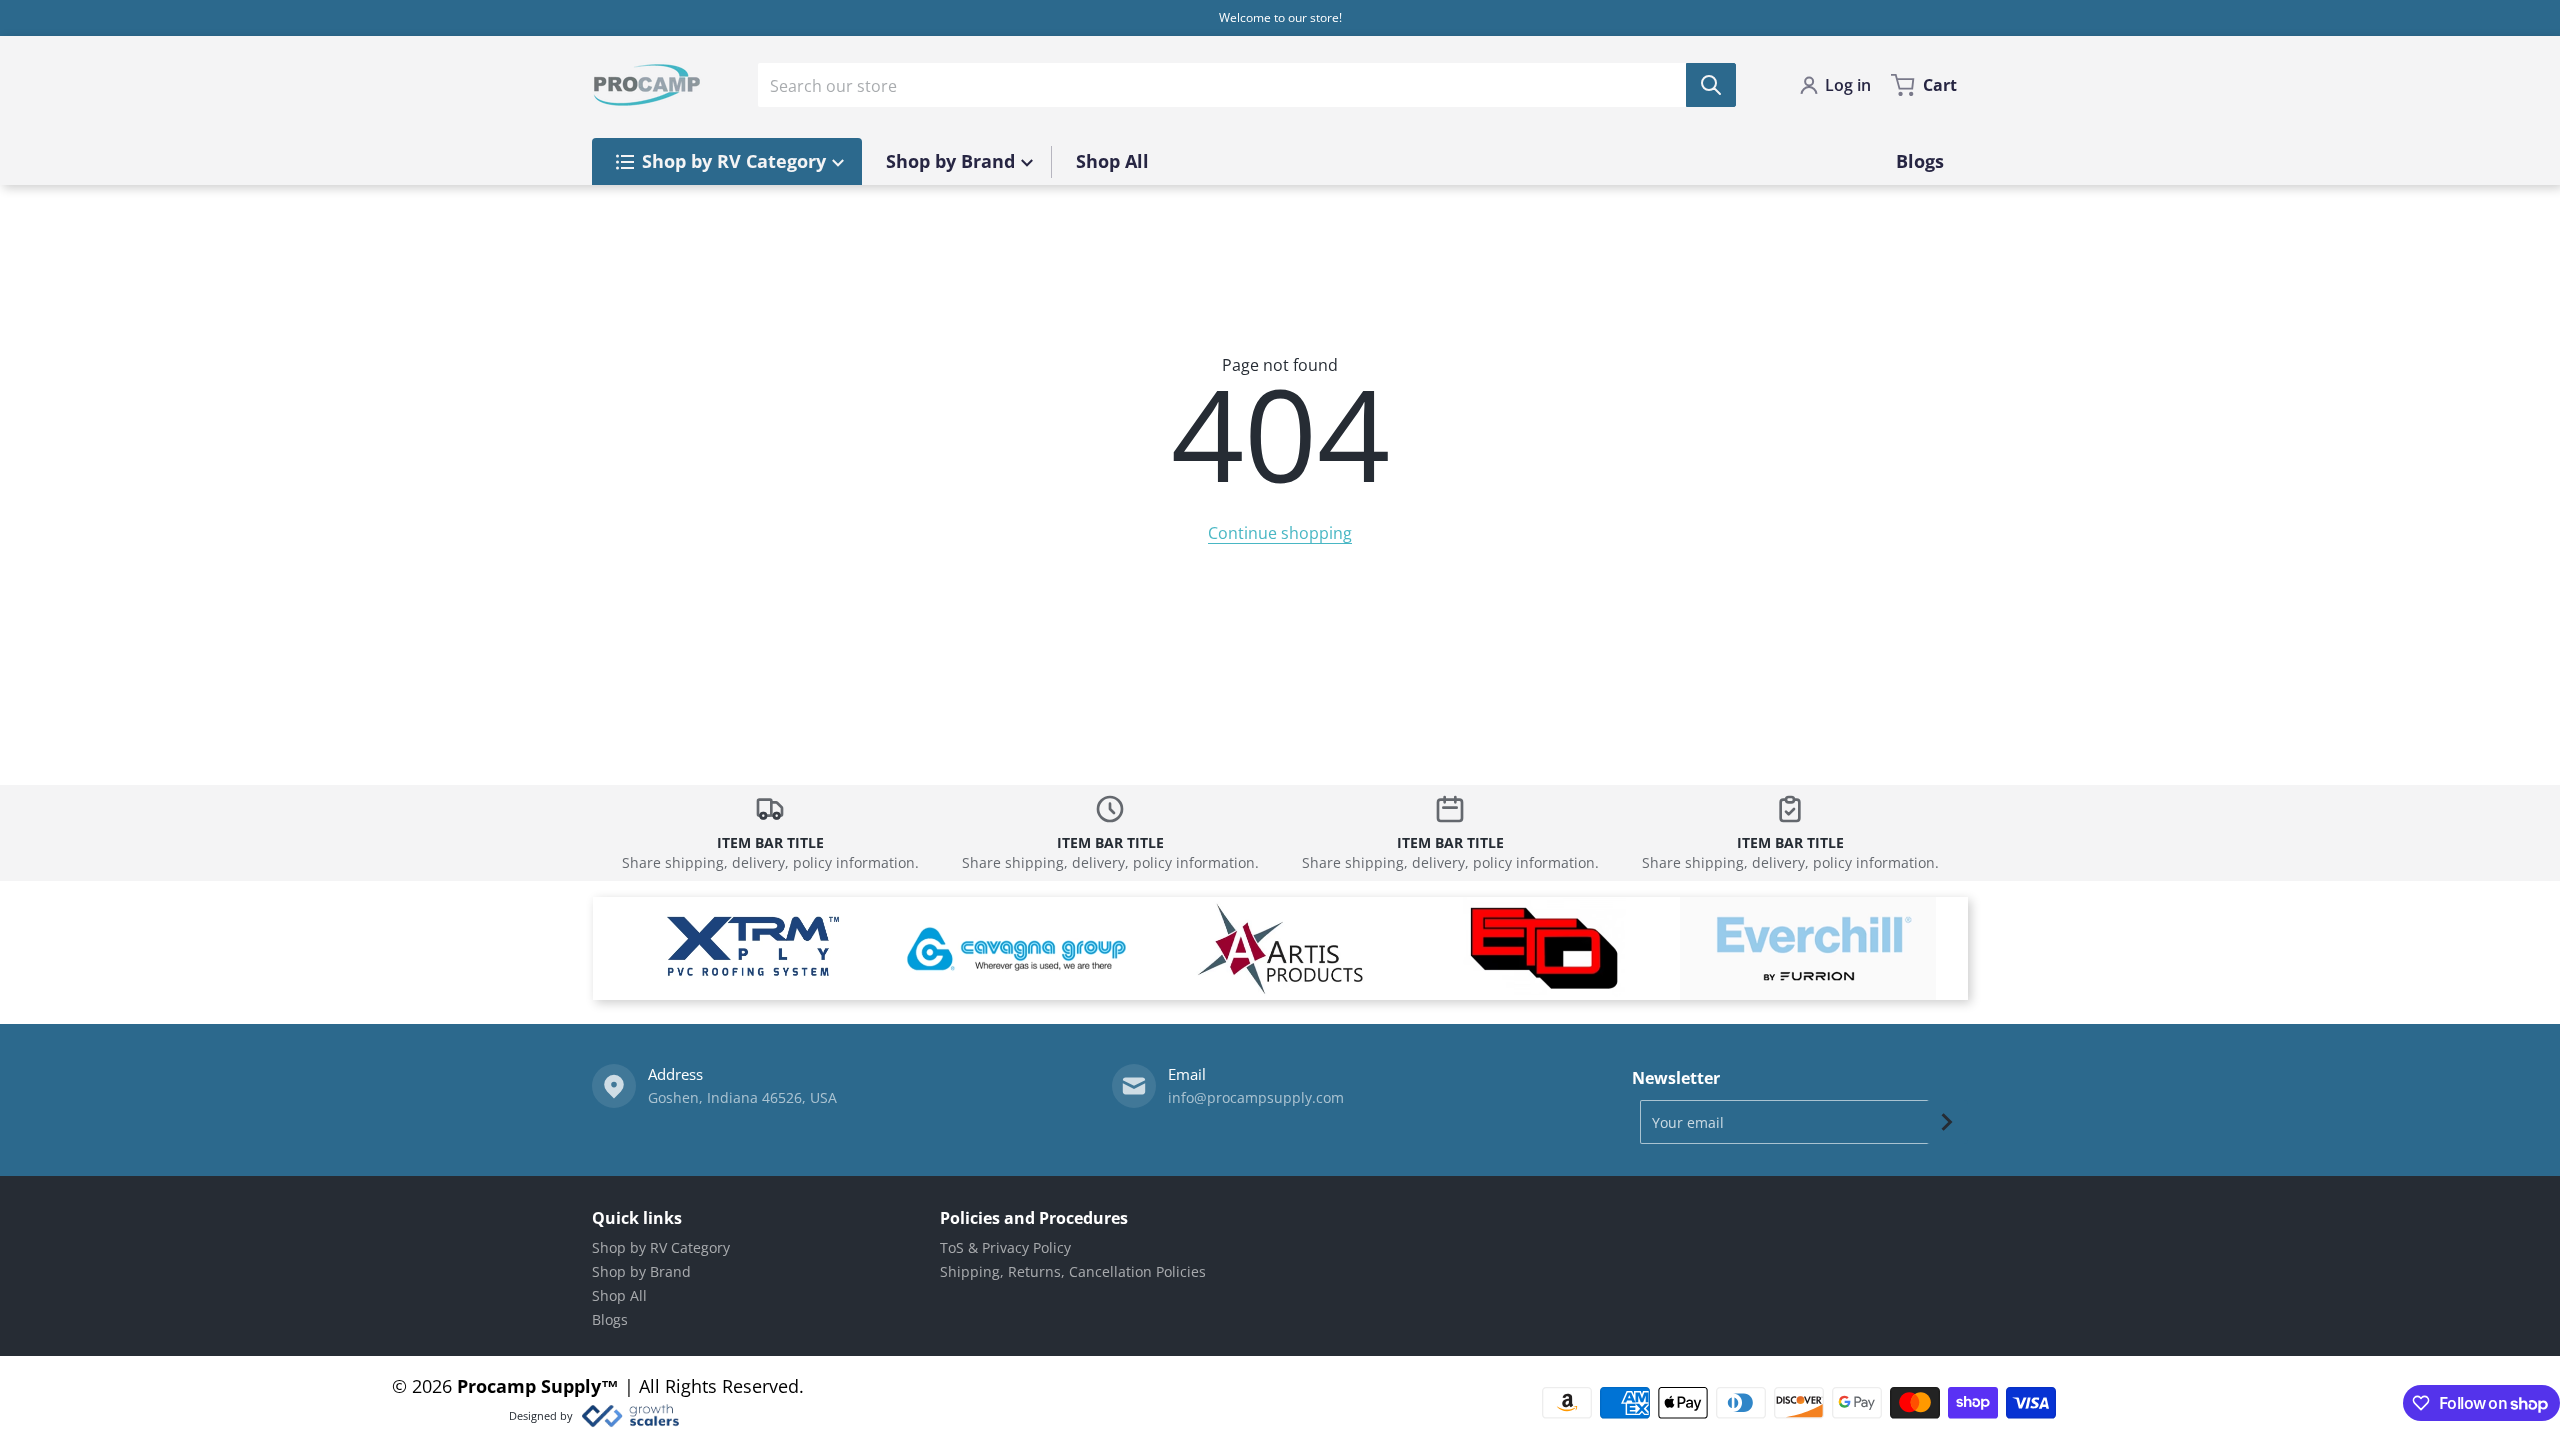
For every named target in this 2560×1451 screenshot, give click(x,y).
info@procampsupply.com (1256, 1097)
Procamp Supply (529, 1386)
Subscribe (1947, 1122)
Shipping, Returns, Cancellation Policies (1073, 1271)
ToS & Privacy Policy (1005, 1247)
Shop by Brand (641, 1271)
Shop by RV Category (661, 1247)
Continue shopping (1280, 533)
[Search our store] (1711, 85)
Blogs (610, 1319)
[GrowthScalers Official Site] (629, 1416)
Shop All (619, 1295)
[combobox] (1247, 85)
